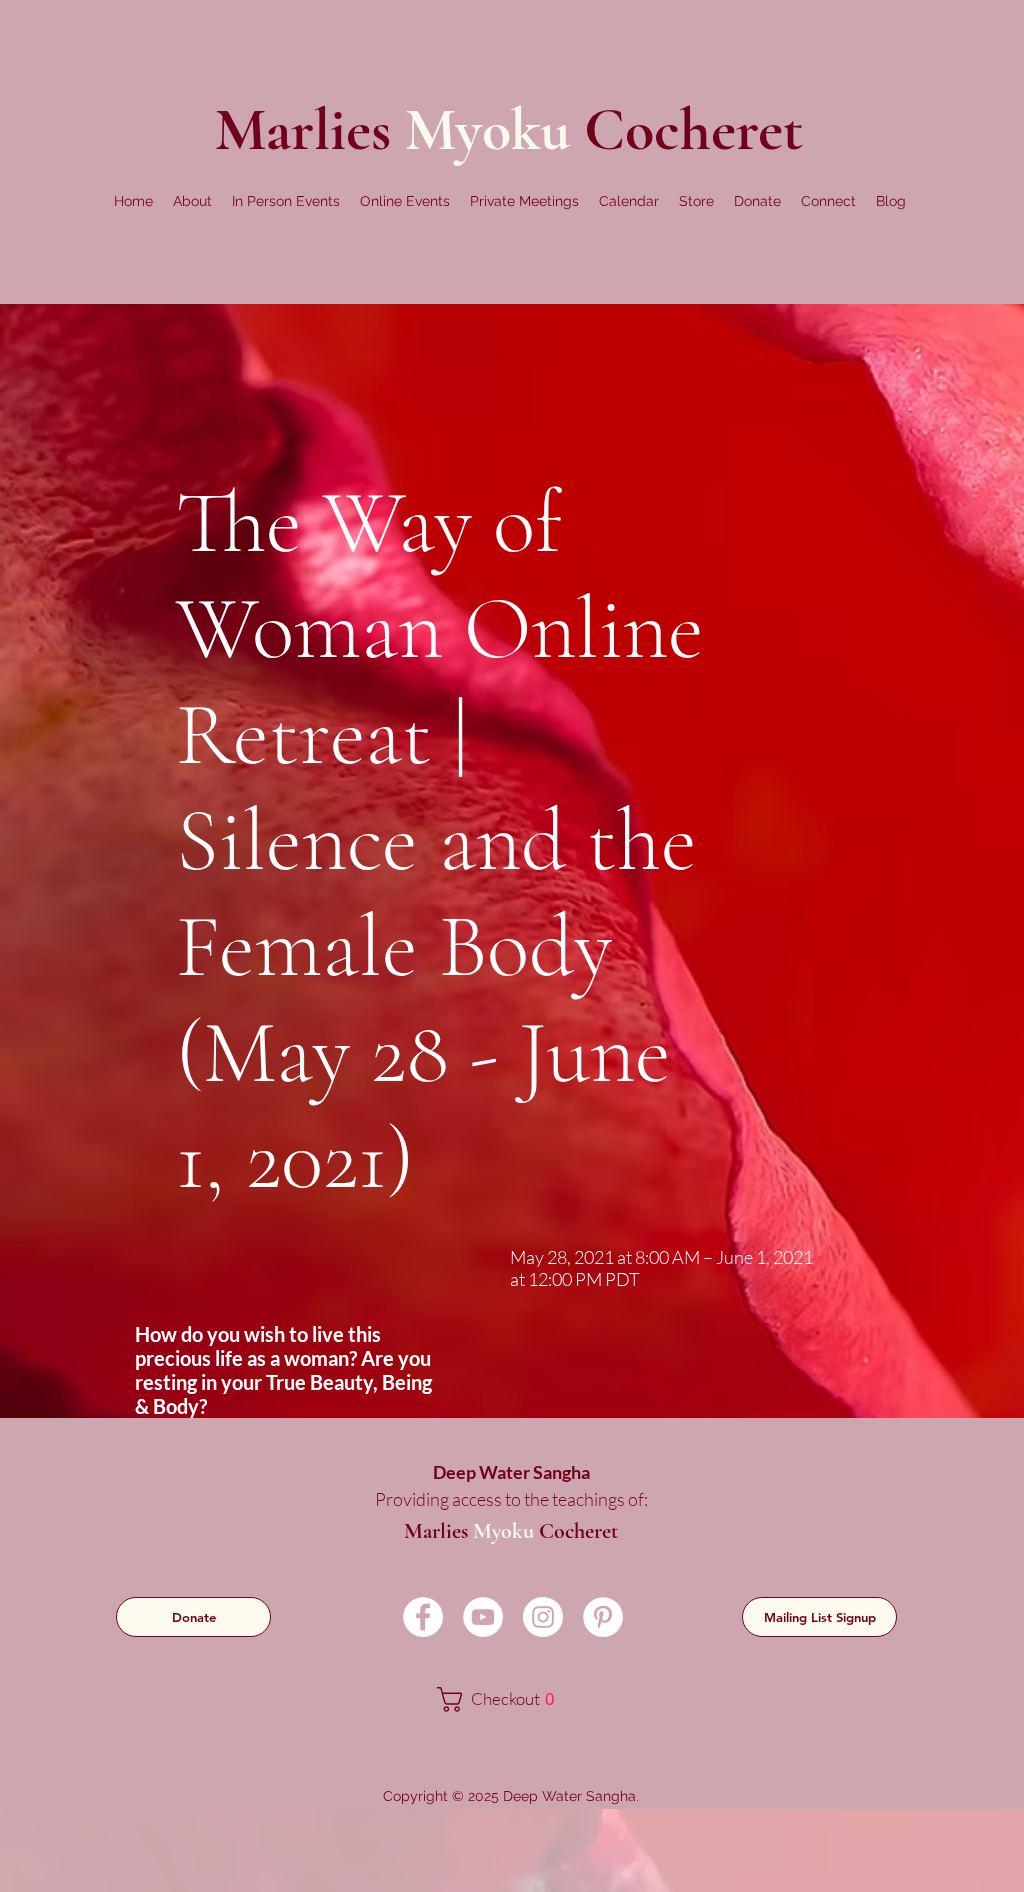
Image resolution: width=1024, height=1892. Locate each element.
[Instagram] (543, 1617)
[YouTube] (483, 1617)
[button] (192, 201)
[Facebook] (423, 1617)
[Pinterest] (603, 1617)
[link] (509, 1699)
